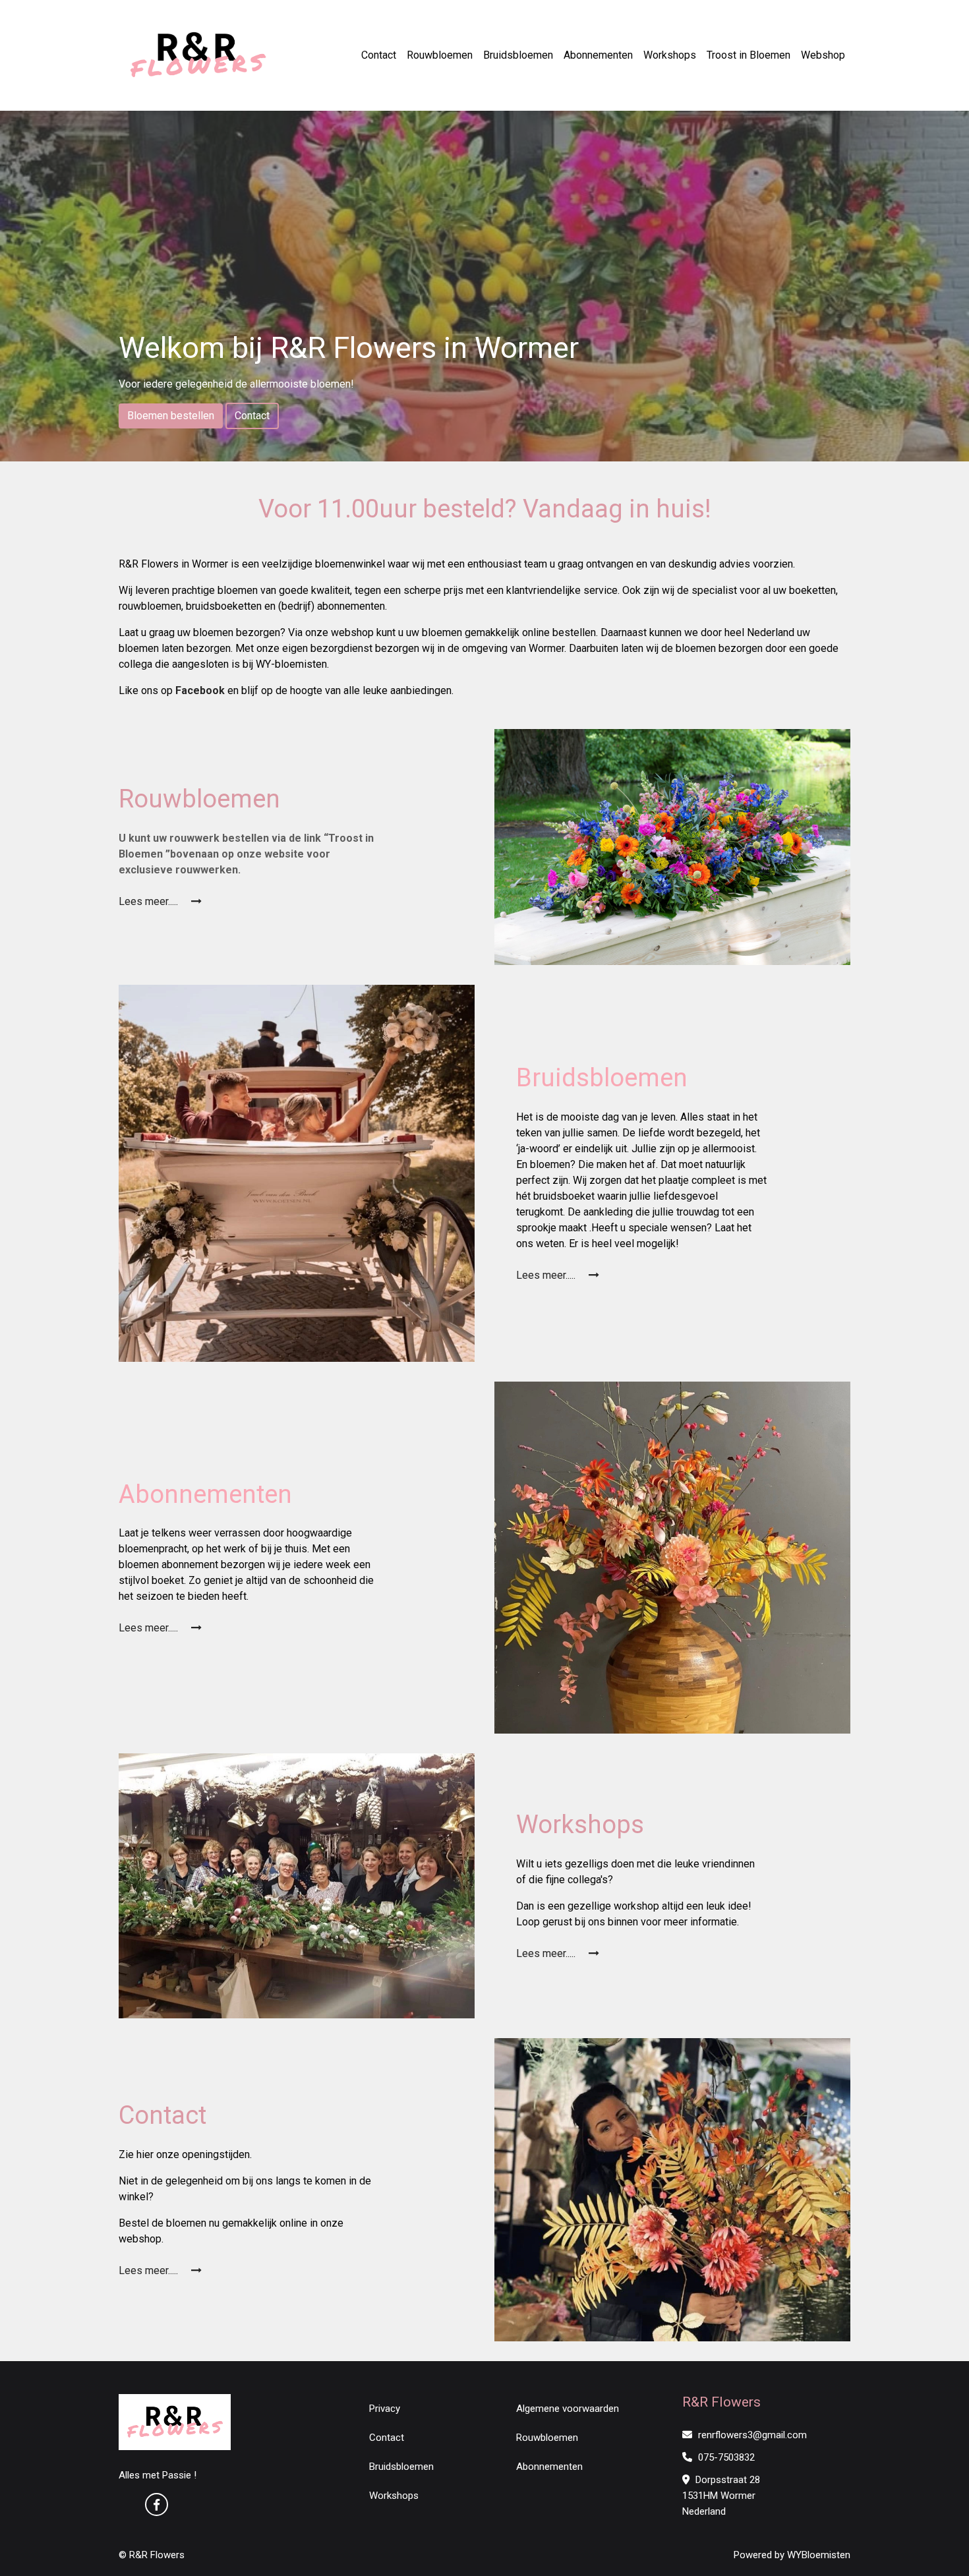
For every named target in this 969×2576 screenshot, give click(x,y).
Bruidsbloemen (518, 55)
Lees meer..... (150, 901)
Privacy (385, 2409)
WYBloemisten (819, 2555)
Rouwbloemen (440, 55)
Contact (379, 55)
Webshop (823, 55)
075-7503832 (725, 2457)
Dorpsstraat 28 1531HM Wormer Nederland (721, 2496)
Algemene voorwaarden (568, 2409)
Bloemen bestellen (171, 416)
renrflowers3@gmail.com (751, 2435)
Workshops (670, 55)
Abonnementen (598, 55)
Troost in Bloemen (749, 55)
